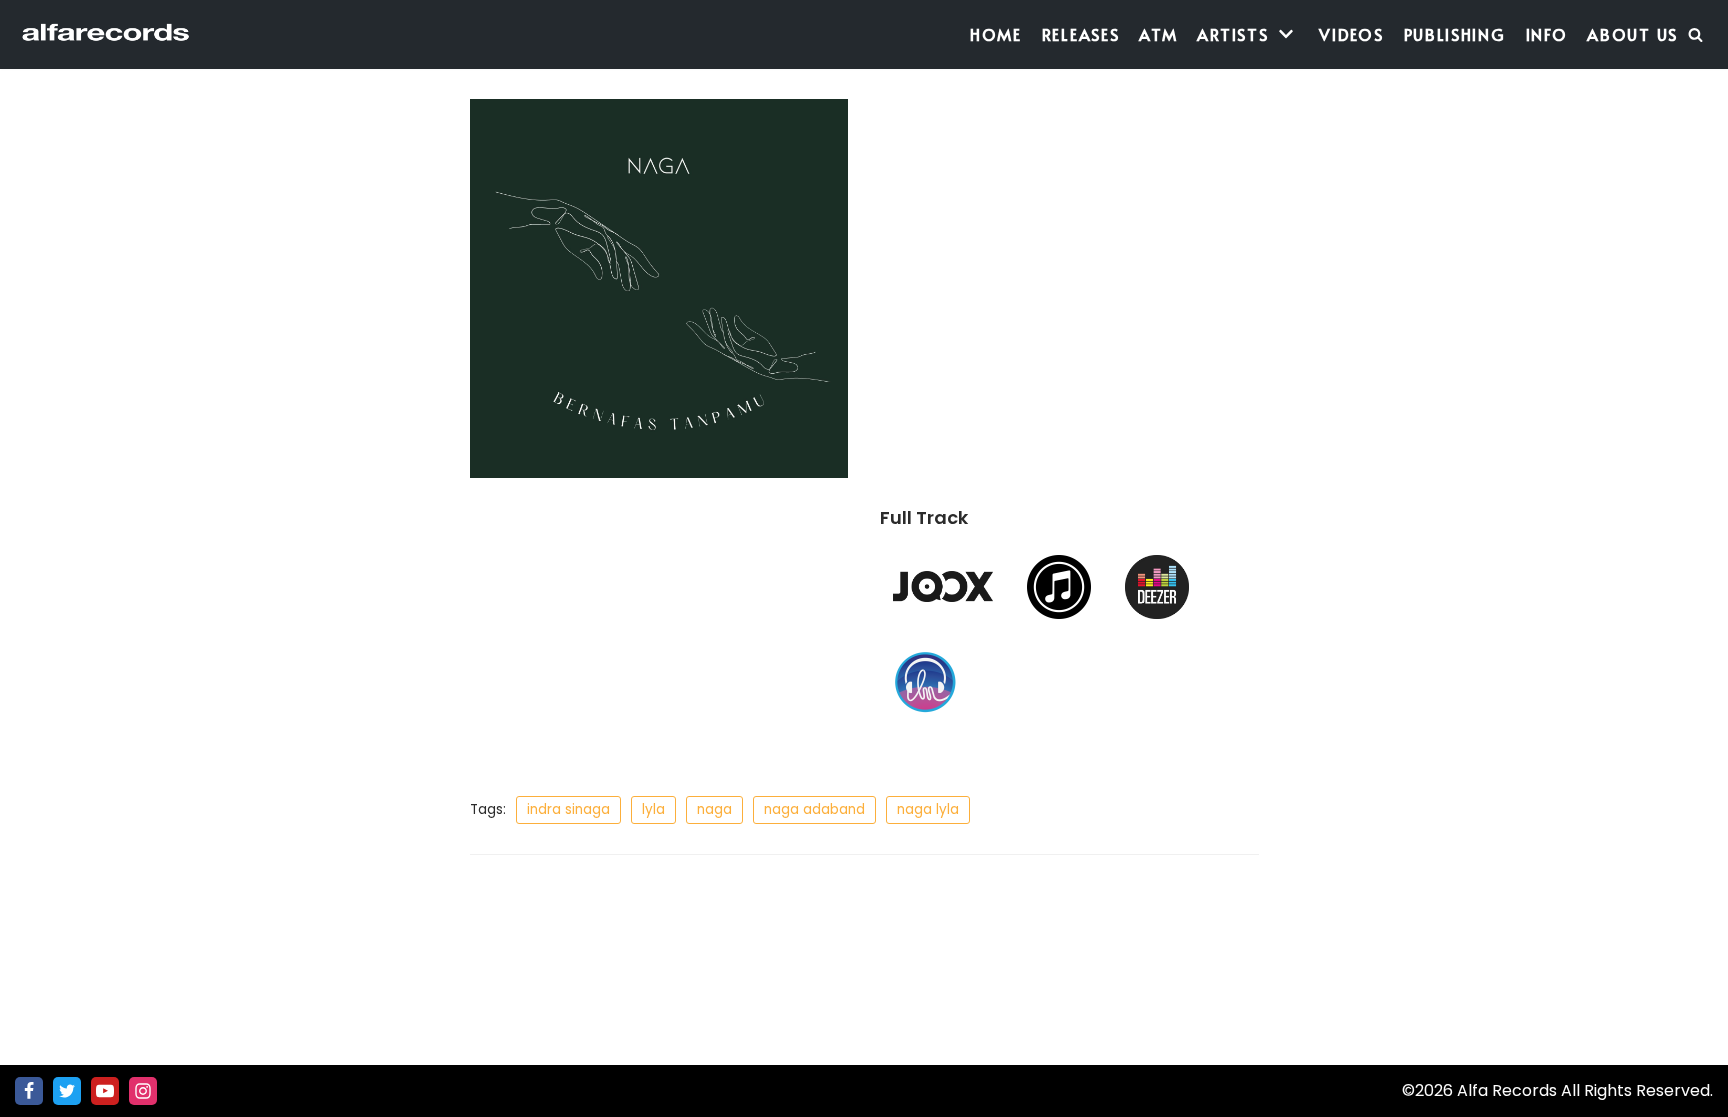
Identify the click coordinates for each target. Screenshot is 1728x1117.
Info (1547, 34)
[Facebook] (29, 1091)
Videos (1351, 34)
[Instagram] (143, 1091)
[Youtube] (105, 1091)
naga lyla (928, 809)
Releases (1081, 34)
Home (996, 34)
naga (714, 809)
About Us (1632, 34)
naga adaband (814, 809)
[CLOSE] (1695, 34)
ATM (1158, 34)
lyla (653, 809)
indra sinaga (568, 809)
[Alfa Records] (107, 34)
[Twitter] (67, 1091)
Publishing (1455, 34)
